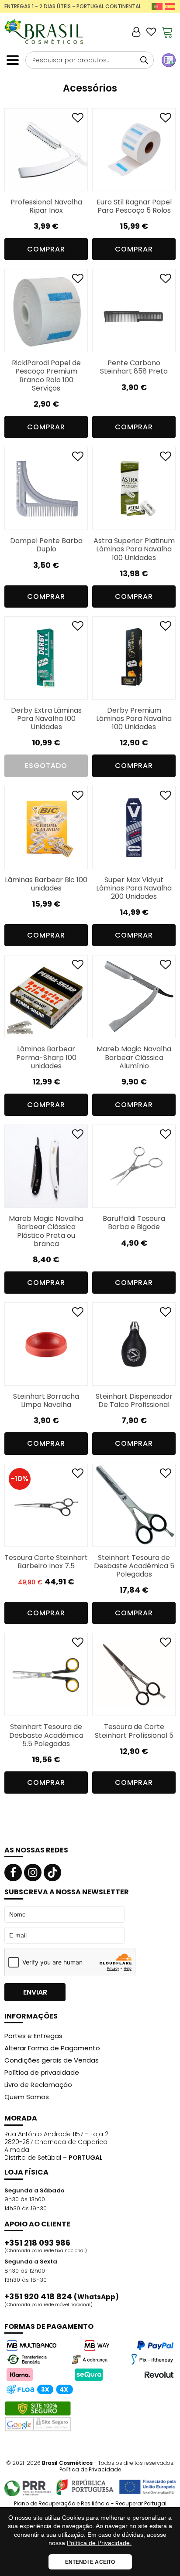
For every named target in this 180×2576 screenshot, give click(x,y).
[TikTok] (52, 1873)
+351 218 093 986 (37, 2243)
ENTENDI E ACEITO (90, 2562)
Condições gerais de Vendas (52, 2060)
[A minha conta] (136, 32)
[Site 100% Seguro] (38, 2416)
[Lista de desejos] (151, 32)
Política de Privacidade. (99, 2543)
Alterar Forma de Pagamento (52, 2048)
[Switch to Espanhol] (170, 6)
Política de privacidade (42, 2072)
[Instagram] (33, 1873)
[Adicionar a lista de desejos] (78, 120)
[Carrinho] (167, 32)
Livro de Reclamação (38, 2085)
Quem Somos (27, 2097)
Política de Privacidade (90, 2469)
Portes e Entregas (33, 2036)
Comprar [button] (46, 249)
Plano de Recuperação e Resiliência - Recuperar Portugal (90, 2504)
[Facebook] (13, 1873)
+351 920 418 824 (62, 2297)
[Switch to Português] (157, 6)
